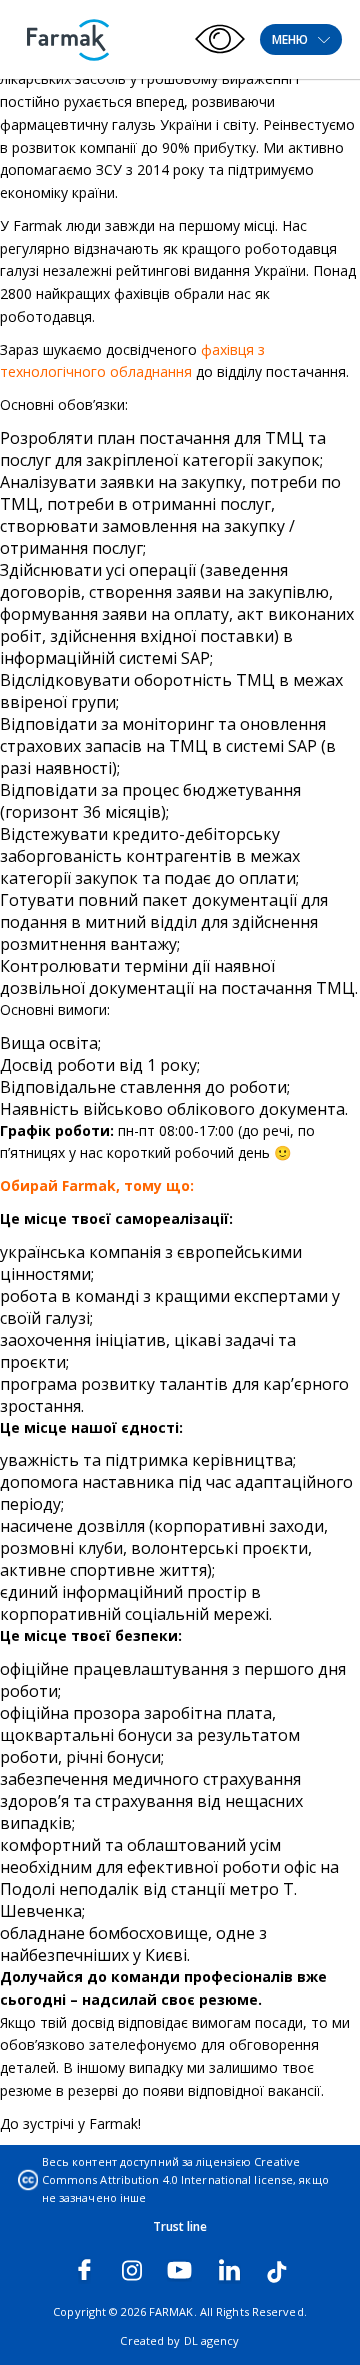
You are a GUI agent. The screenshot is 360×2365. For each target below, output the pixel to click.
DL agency (212, 2340)
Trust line (180, 2226)
